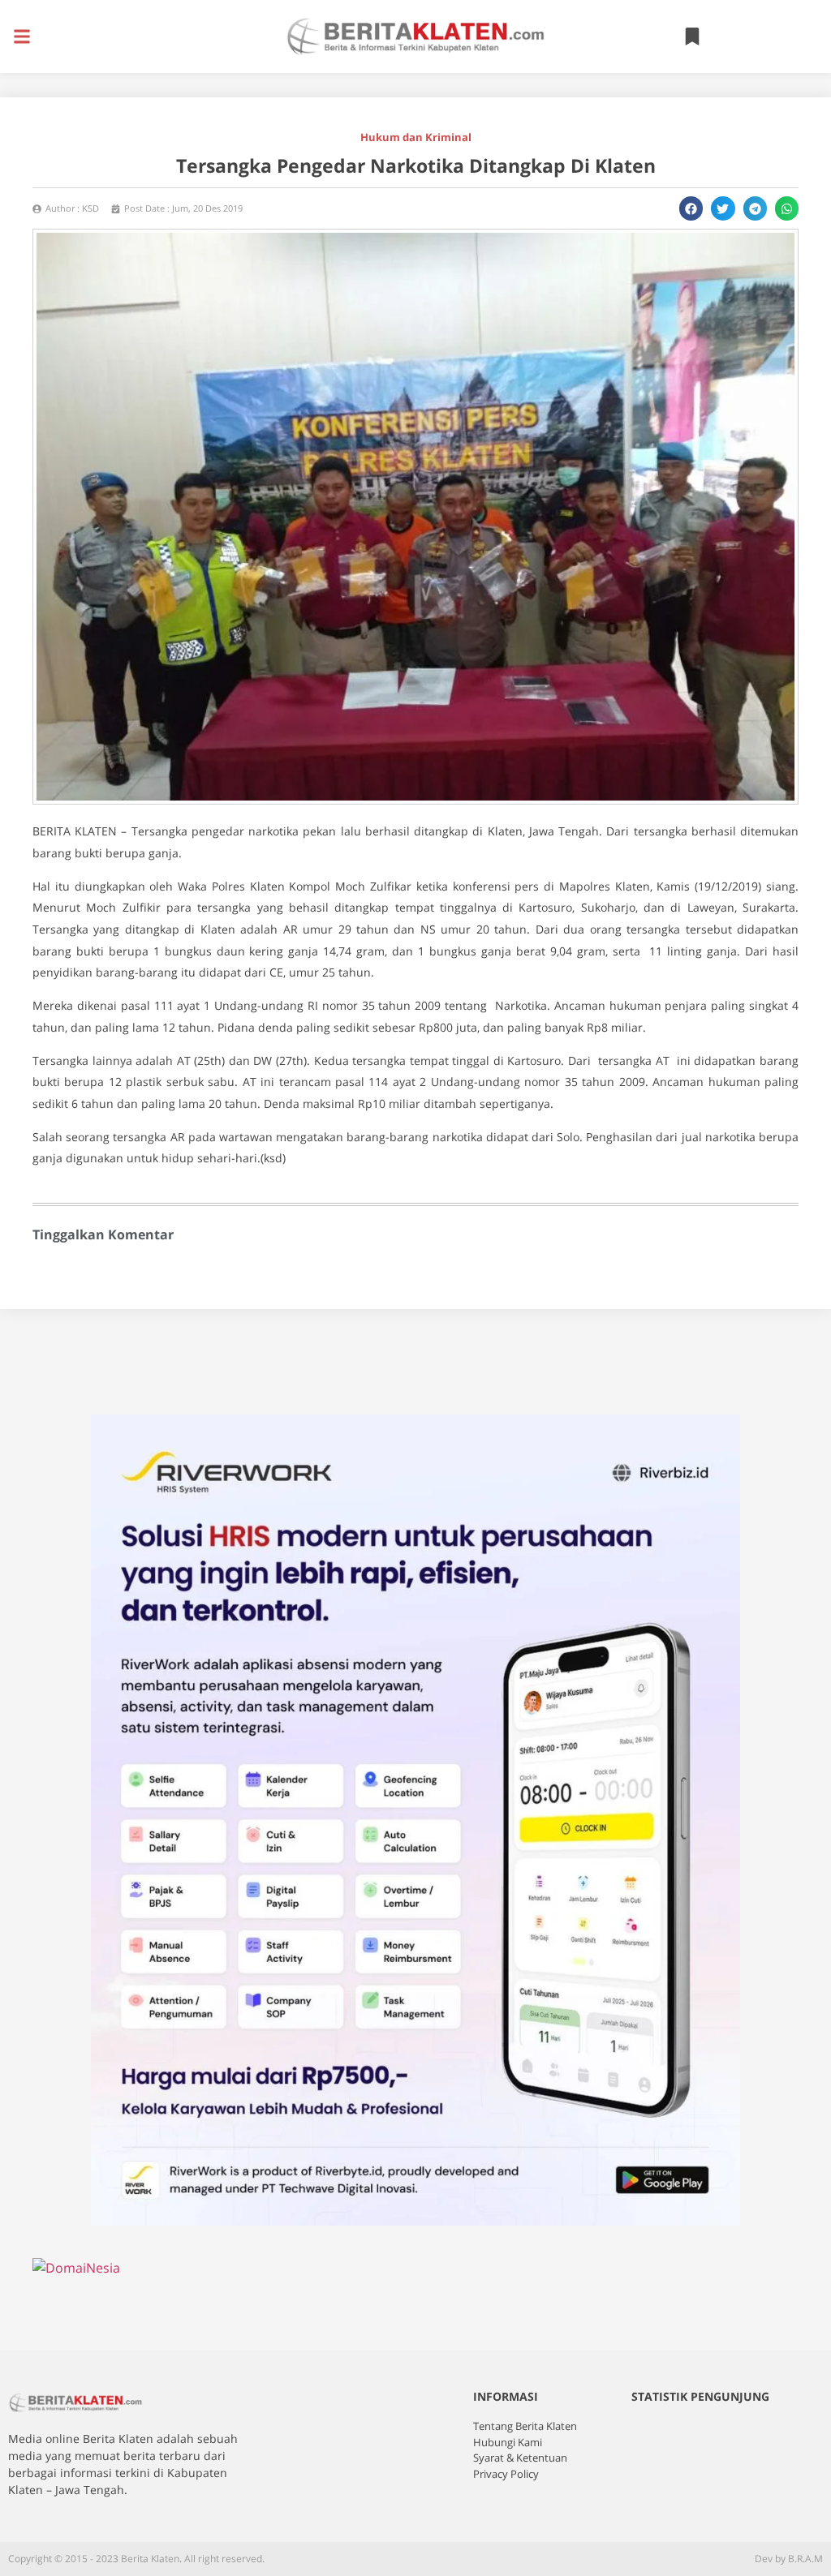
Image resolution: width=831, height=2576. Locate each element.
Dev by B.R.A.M (789, 2559)
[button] (22, 37)
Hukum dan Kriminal (416, 137)
